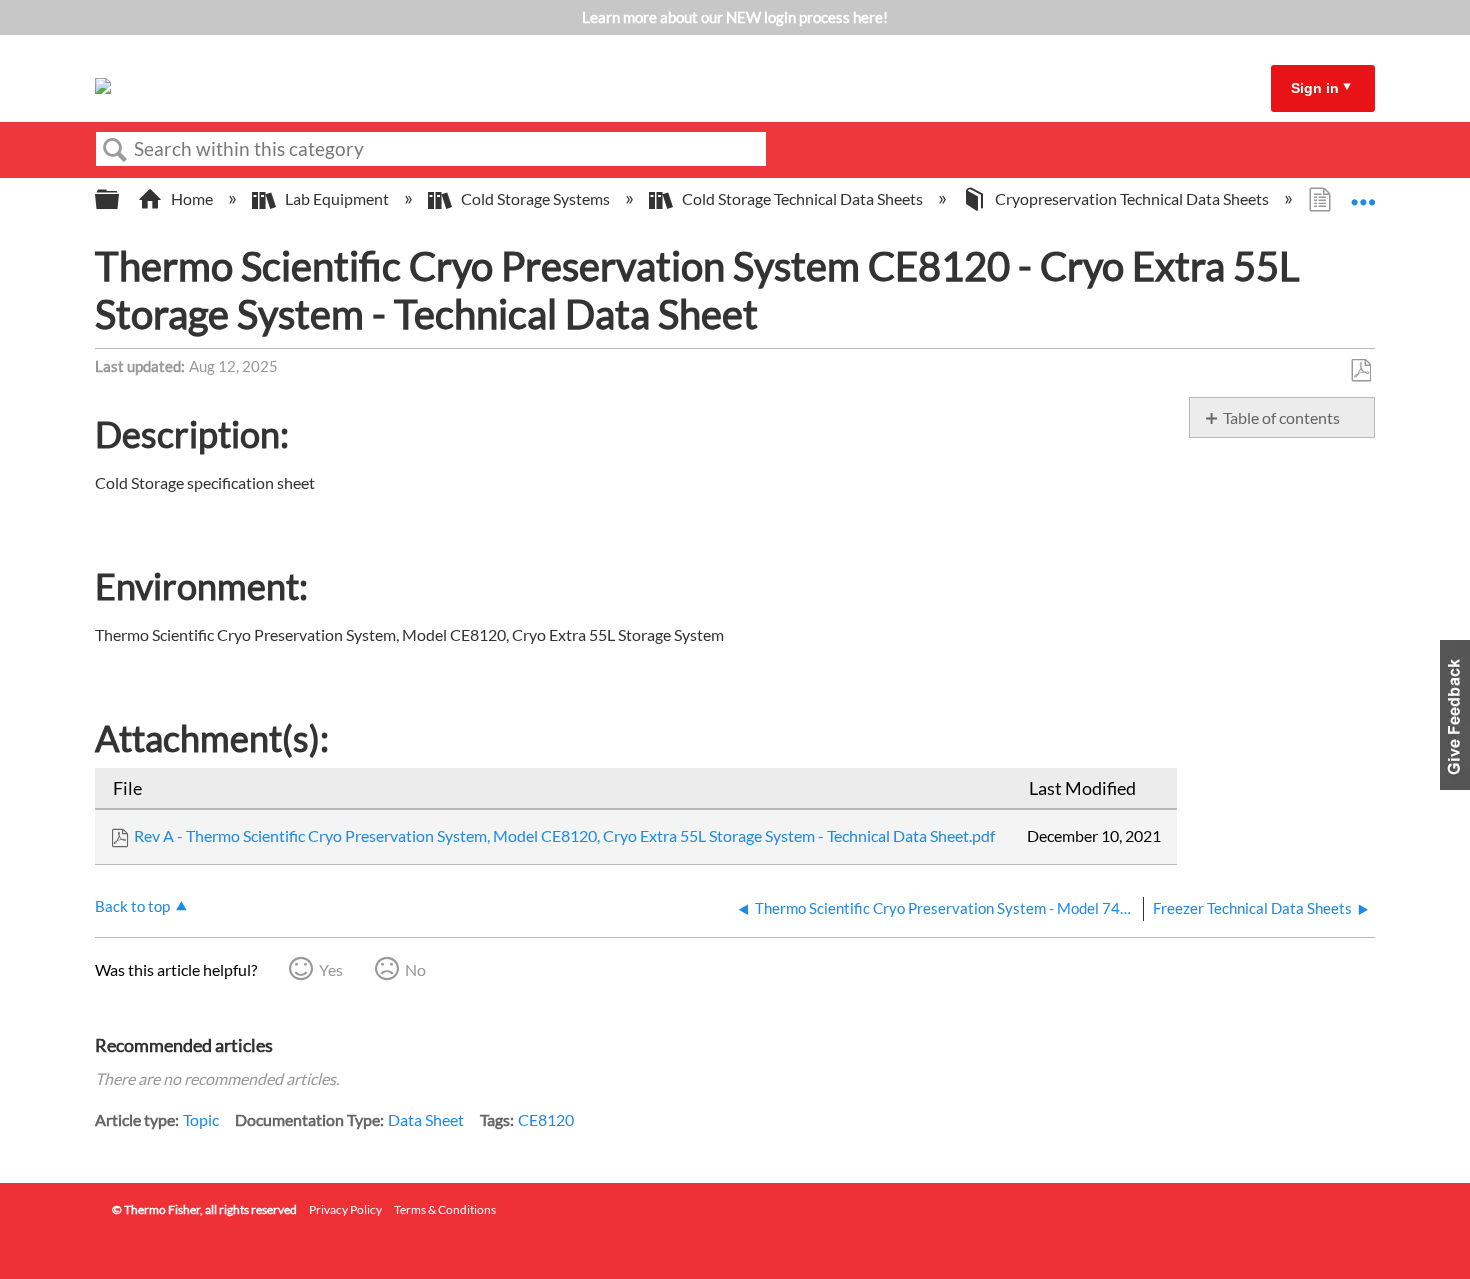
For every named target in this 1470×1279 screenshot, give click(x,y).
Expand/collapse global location (1363, 193)
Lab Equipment (337, 198)
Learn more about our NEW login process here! (735, 17)
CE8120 (546, 1119)
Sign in (1315, 88)
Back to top (132, 906)
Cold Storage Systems (535, 198)
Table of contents (1281, 417)
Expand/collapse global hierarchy (120, 199)
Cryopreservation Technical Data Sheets (1132, 198)
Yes (331, 969)
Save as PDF (1360, 371)
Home (192, 198)
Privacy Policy (345, 1209)
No (415, 969)
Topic (201, 1119)
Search (115, 150)
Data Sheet (426, 1119)
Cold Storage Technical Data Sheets (802, 198)
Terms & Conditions (445, 1209)
